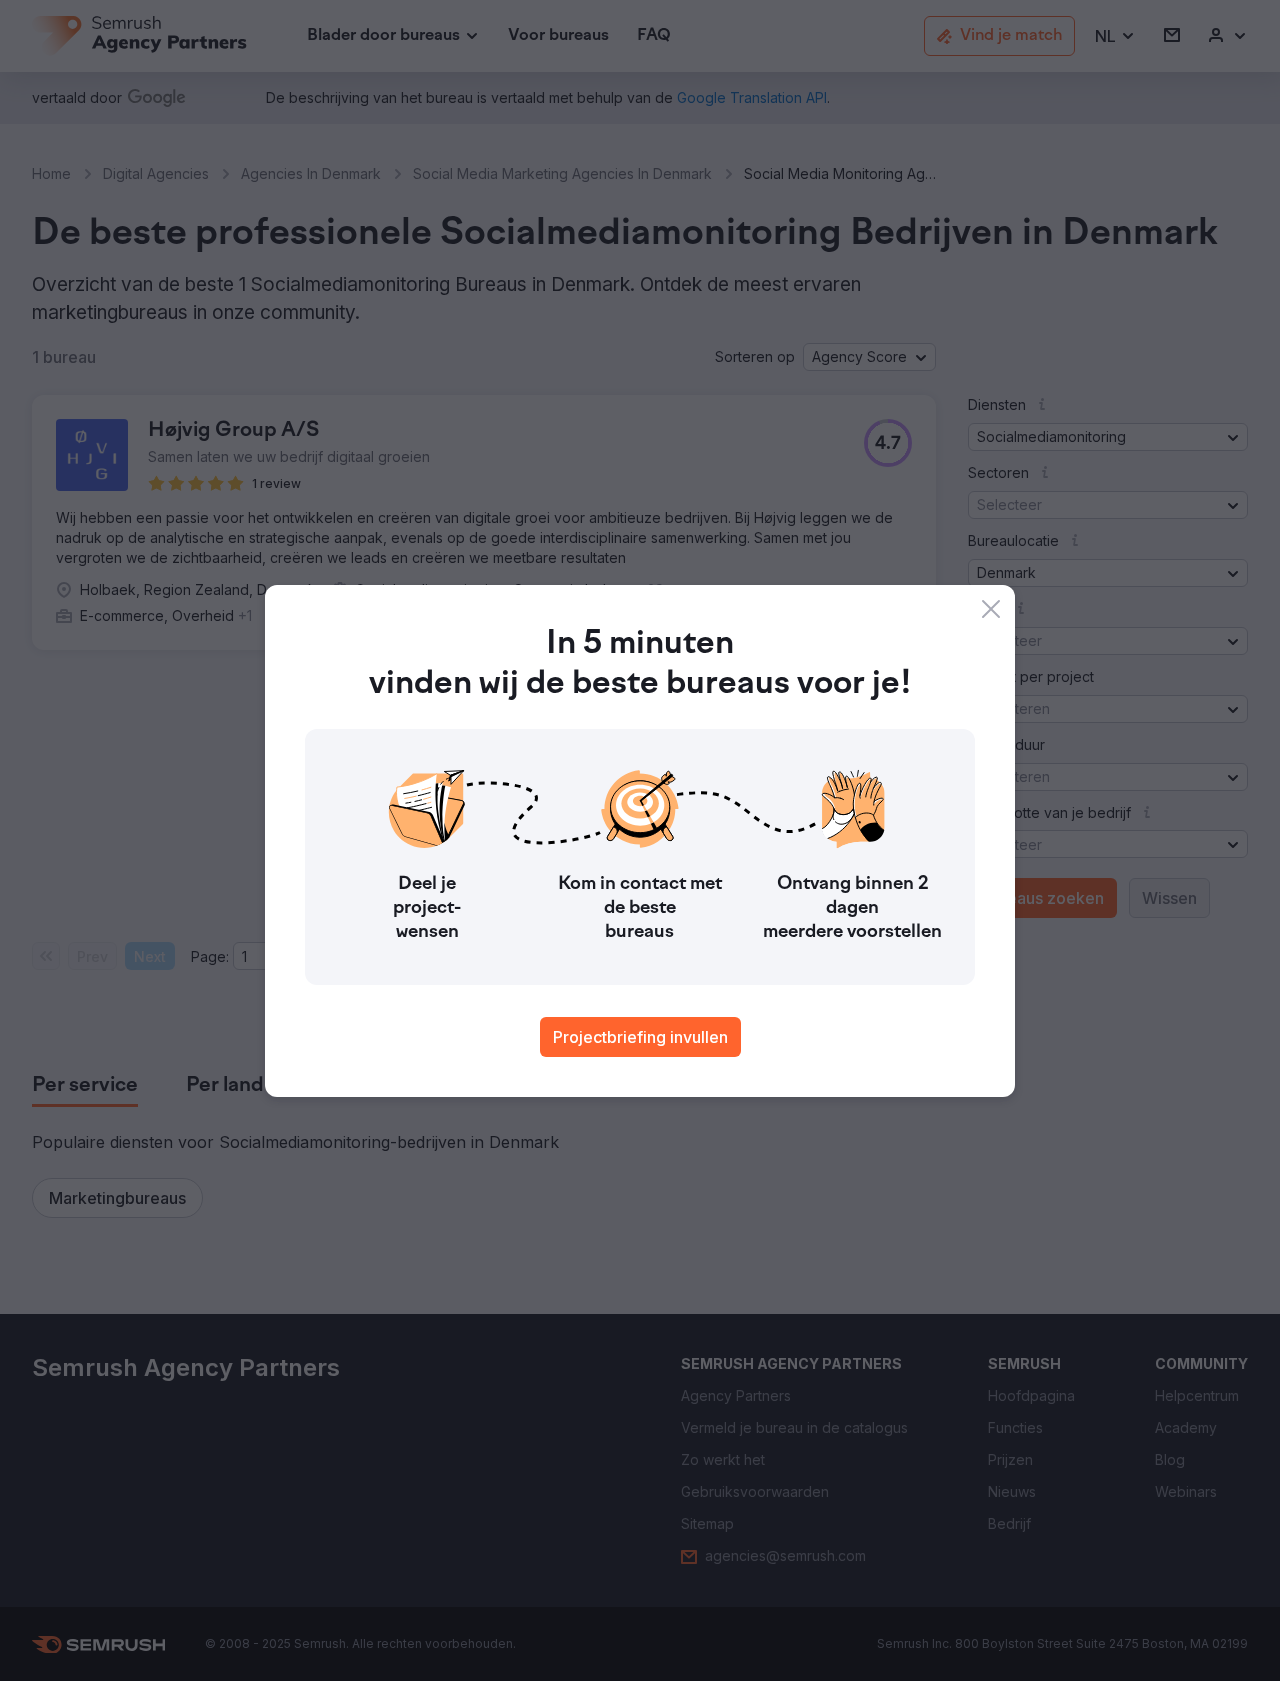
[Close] (991, 609)
